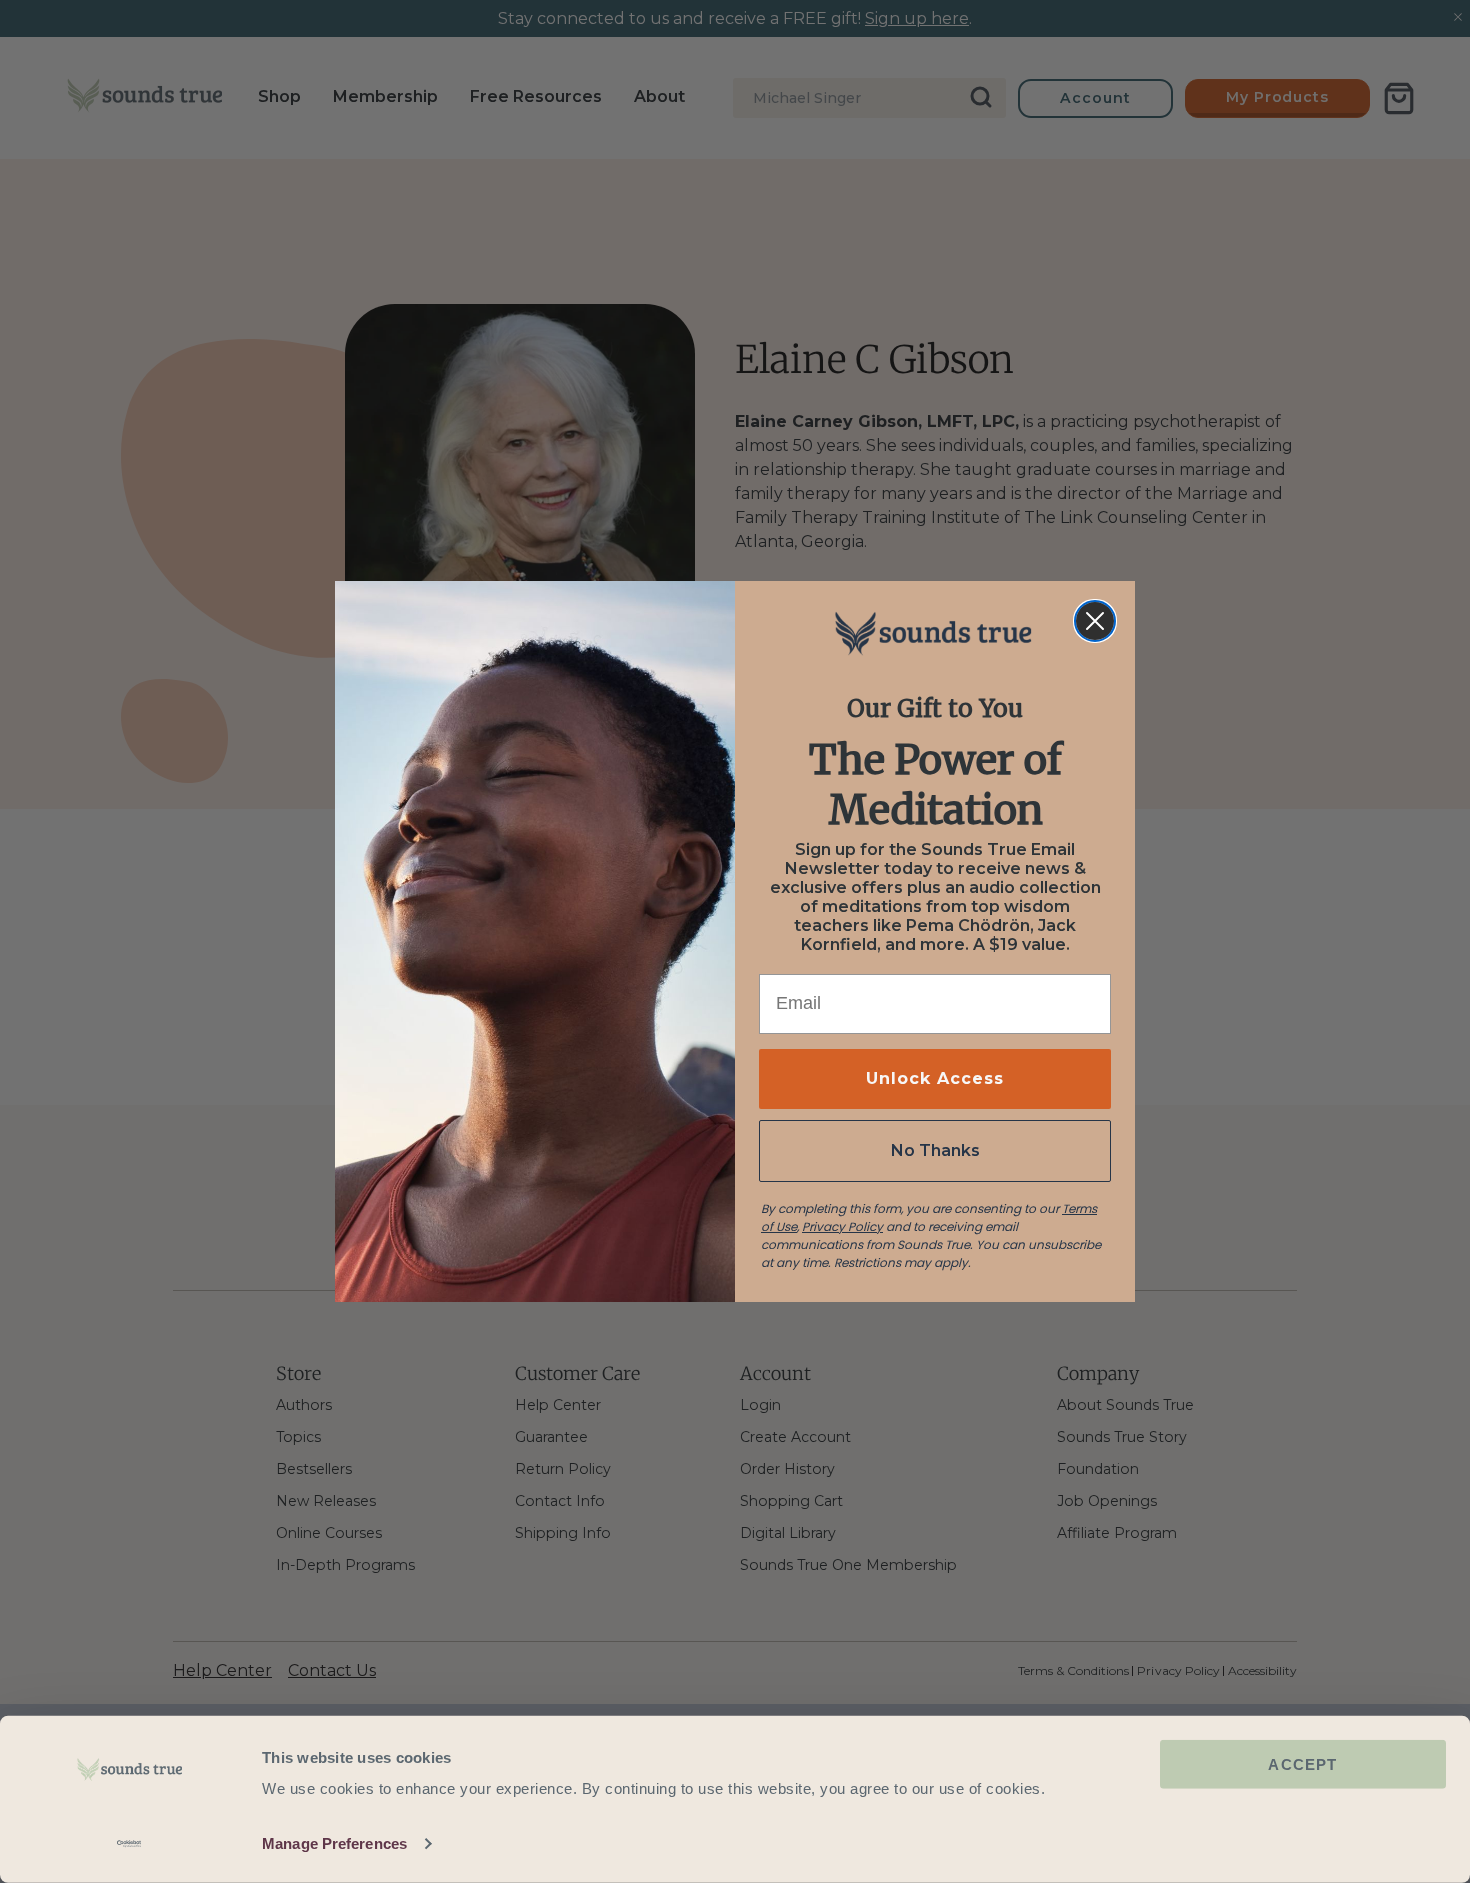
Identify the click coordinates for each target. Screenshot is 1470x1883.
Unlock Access (935, 1078)
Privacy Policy (842, 1226)
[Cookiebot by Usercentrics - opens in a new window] (129, 1844)
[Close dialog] (1095, 621)
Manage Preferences (334, 1843)
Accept (1302, 1764)
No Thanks (935, 1150)
